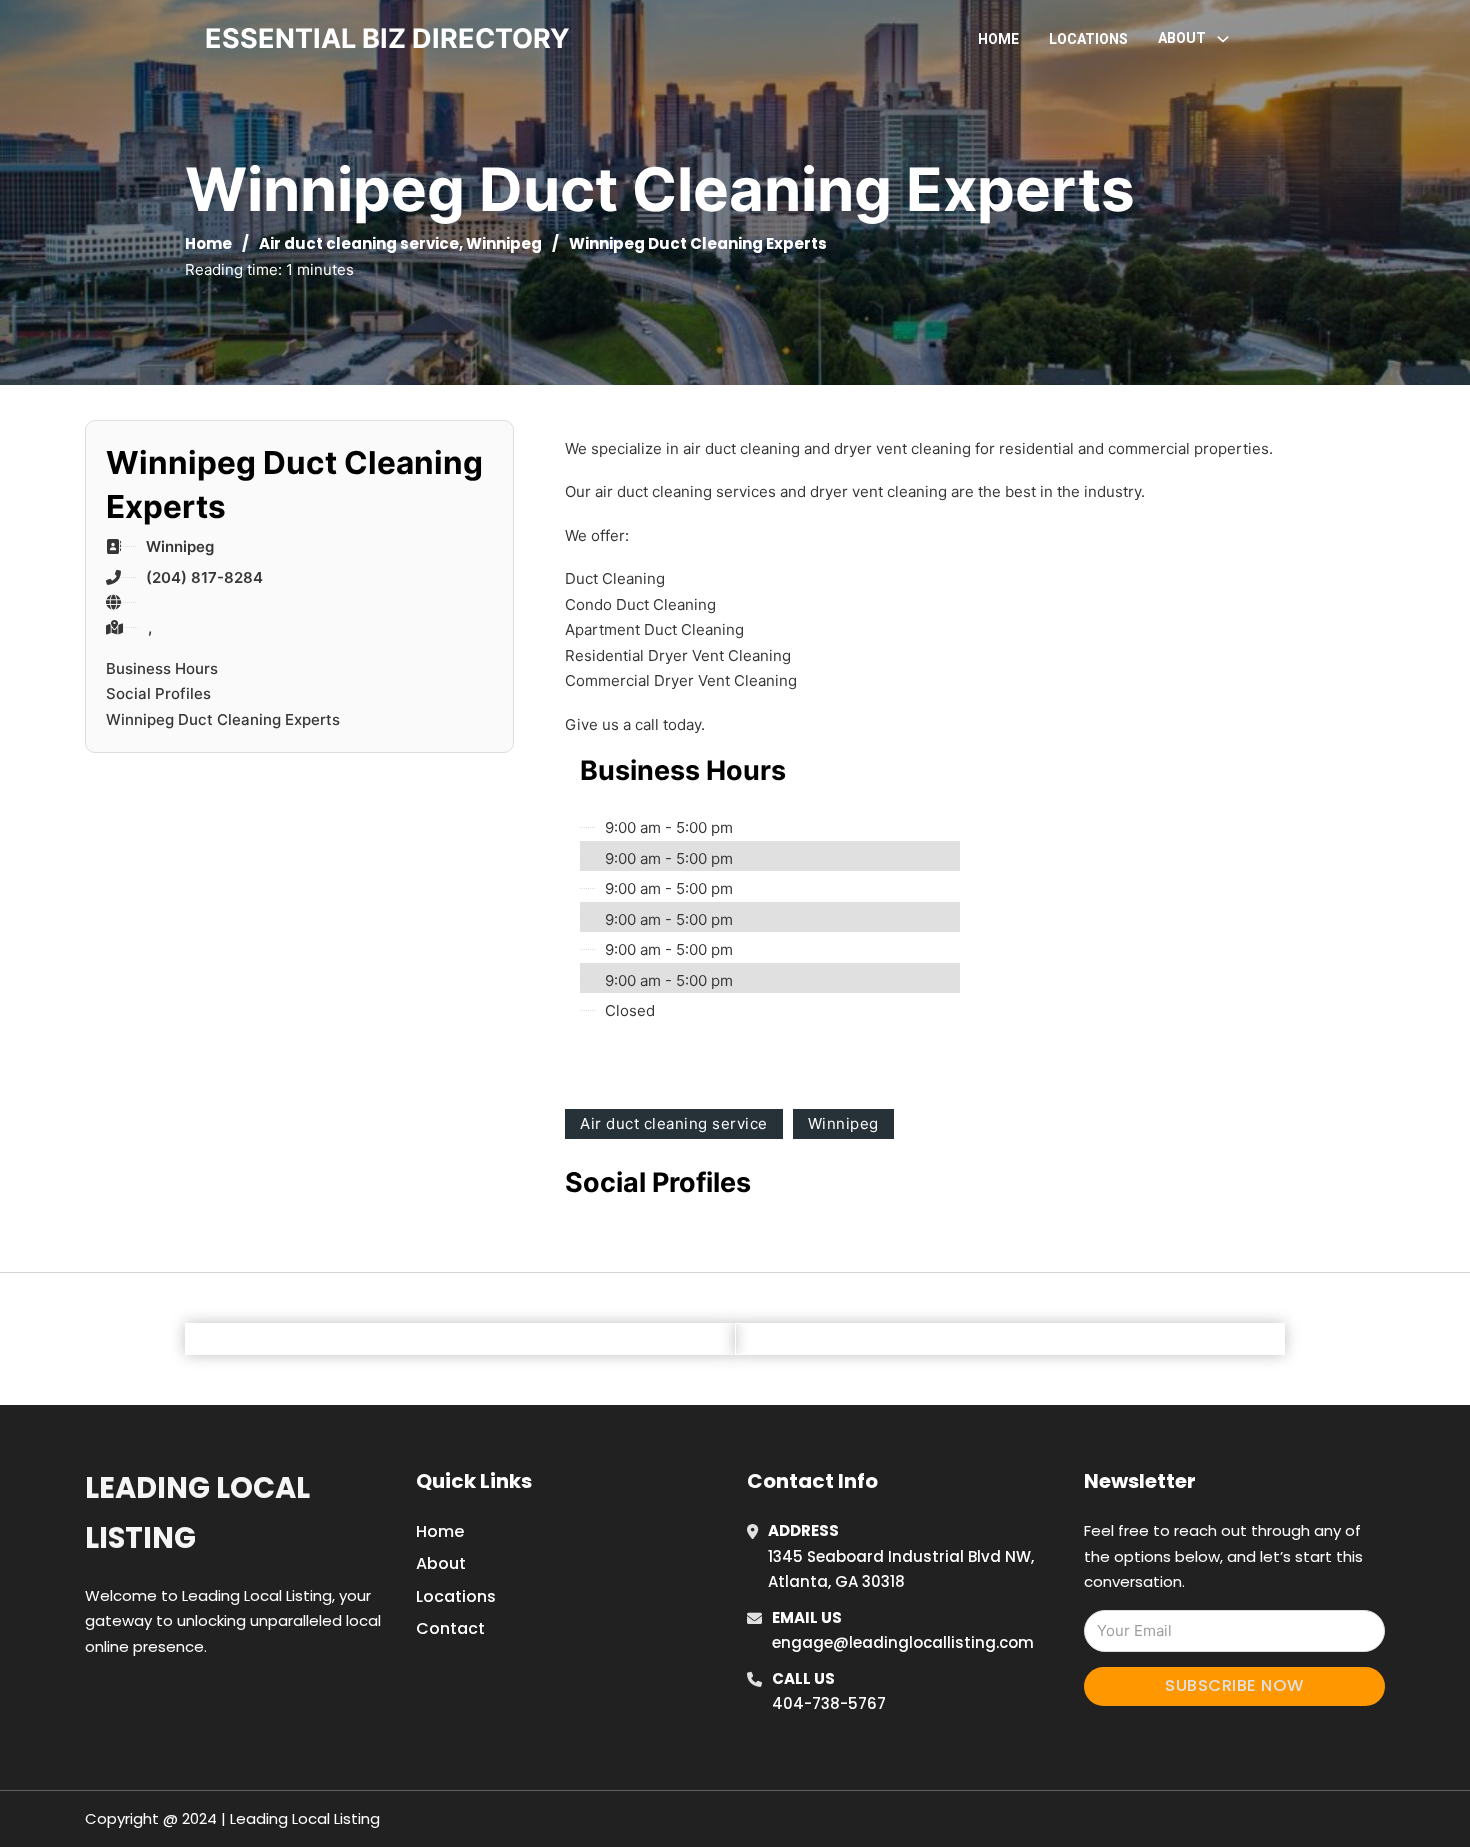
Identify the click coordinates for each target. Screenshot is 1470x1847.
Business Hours (162, 668)
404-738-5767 (829, 1703)
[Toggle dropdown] (1223, 39)
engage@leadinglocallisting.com (903, 1642)
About (441, 1563)
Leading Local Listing (197, 1512)
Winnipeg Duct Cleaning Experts (223, 719)
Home (998, 39)
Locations (1088, 39)
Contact (450, 1628)
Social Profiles (158, 693)
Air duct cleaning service (359, 243)
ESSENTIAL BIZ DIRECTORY (387, 38)
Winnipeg (504, 243)
